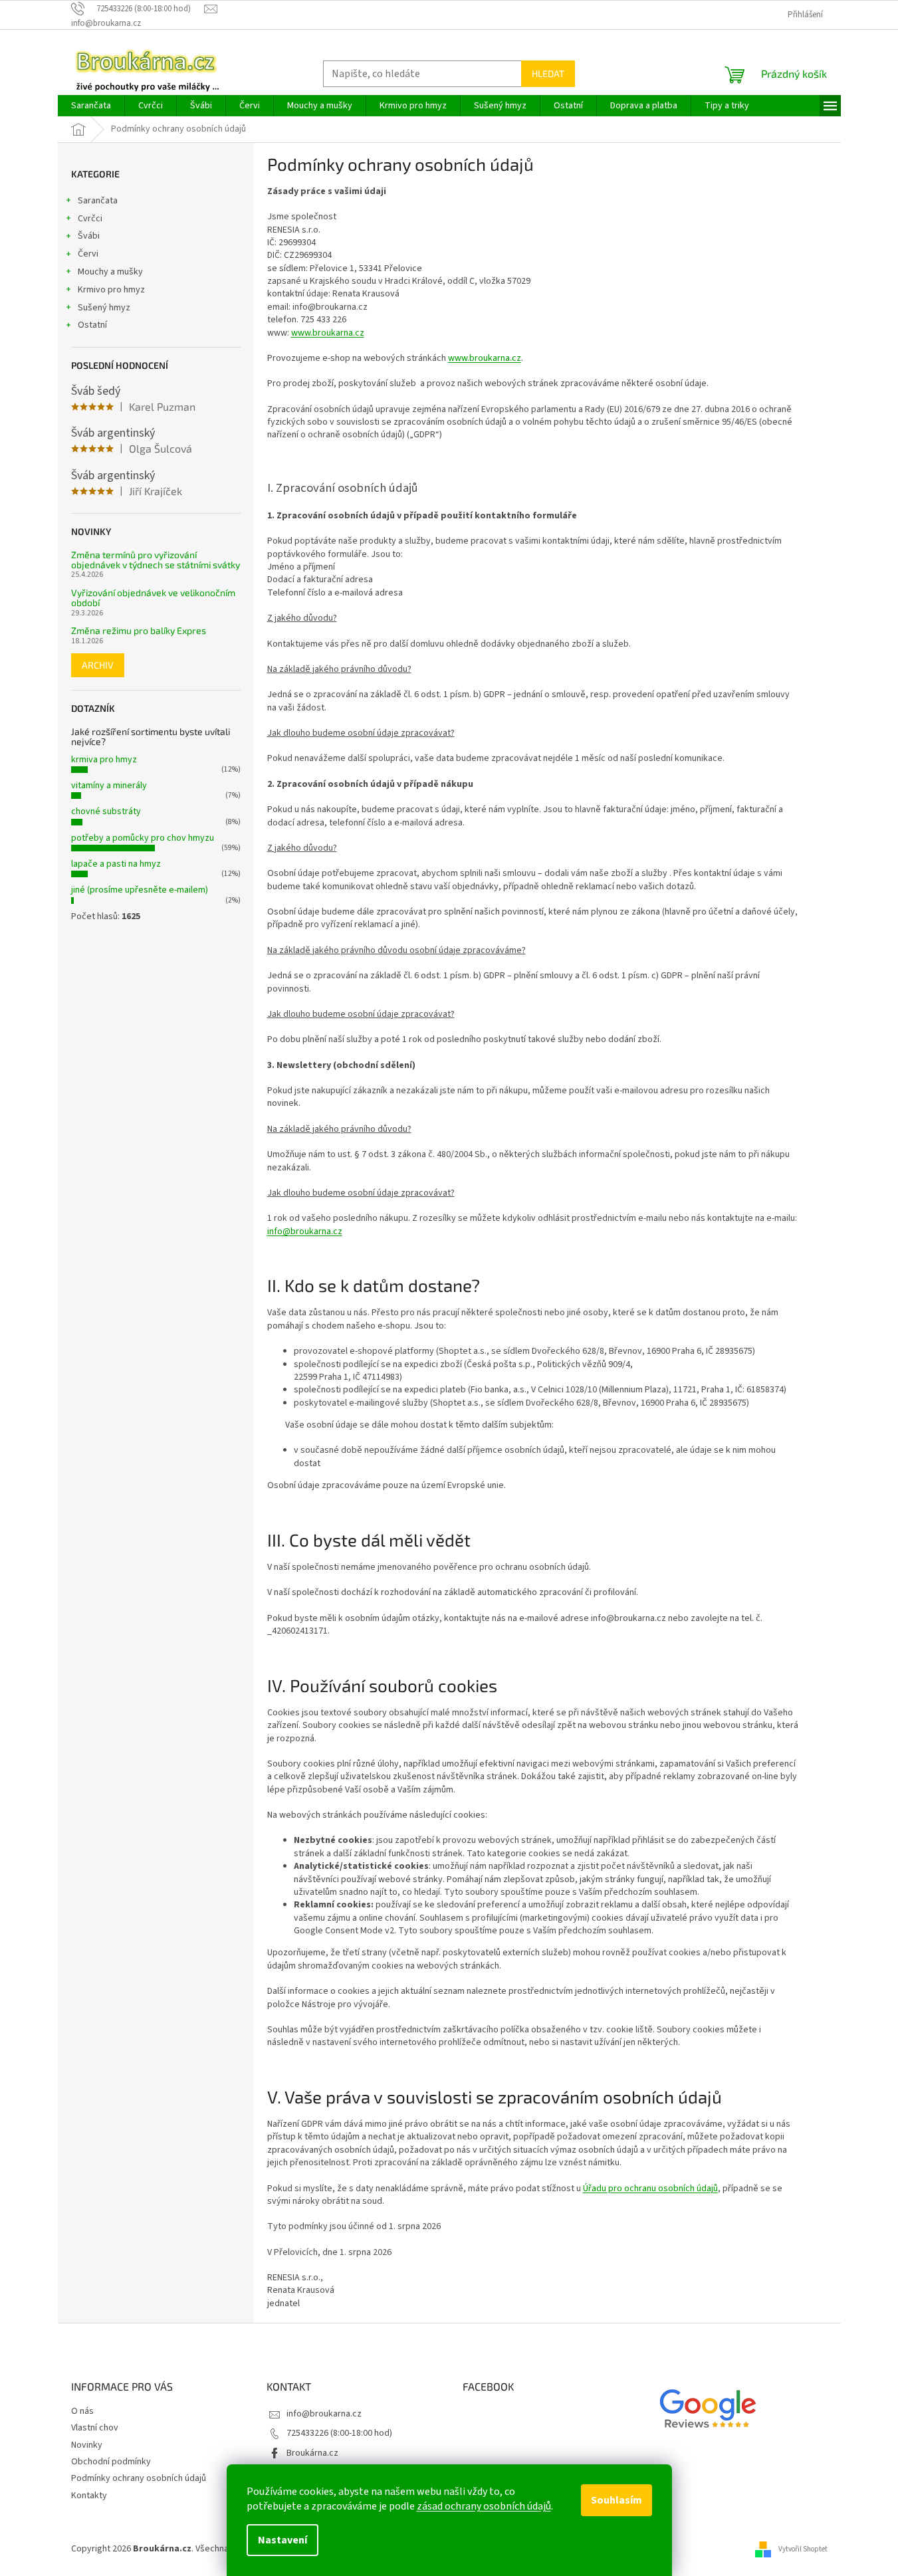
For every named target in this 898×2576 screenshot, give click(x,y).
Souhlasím (617, 2500)
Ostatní (92, 325)
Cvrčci (90, 219)
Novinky (87, 2445)
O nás (82, 2411)
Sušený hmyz (104, 308)
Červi (88, 254)
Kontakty (89, 2496)
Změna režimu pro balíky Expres (139, 630)
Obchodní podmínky (111, 2462)
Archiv (98, 665)
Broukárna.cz (312, 2453)
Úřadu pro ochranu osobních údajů (650, 2189)
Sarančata (98, 201)
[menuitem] (91, 106)
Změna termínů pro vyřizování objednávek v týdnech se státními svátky (156, 560)
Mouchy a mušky (110, 272)
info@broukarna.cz (305, 1232)
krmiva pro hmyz (104, 760)
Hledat (548, 73)
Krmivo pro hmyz (111, 290)
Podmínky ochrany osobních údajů (139, 2478)
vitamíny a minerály (109, 786)
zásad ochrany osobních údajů (484, 2506)
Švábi (89, 236)
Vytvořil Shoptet (803, 2548)
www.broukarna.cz (328, 333)
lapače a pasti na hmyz (116, 864)
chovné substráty (106, 811)
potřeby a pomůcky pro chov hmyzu (143, 838)
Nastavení (282, 2540)
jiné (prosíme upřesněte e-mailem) (140, 890)
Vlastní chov (95, 2428)
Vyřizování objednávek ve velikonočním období (153, 598)
